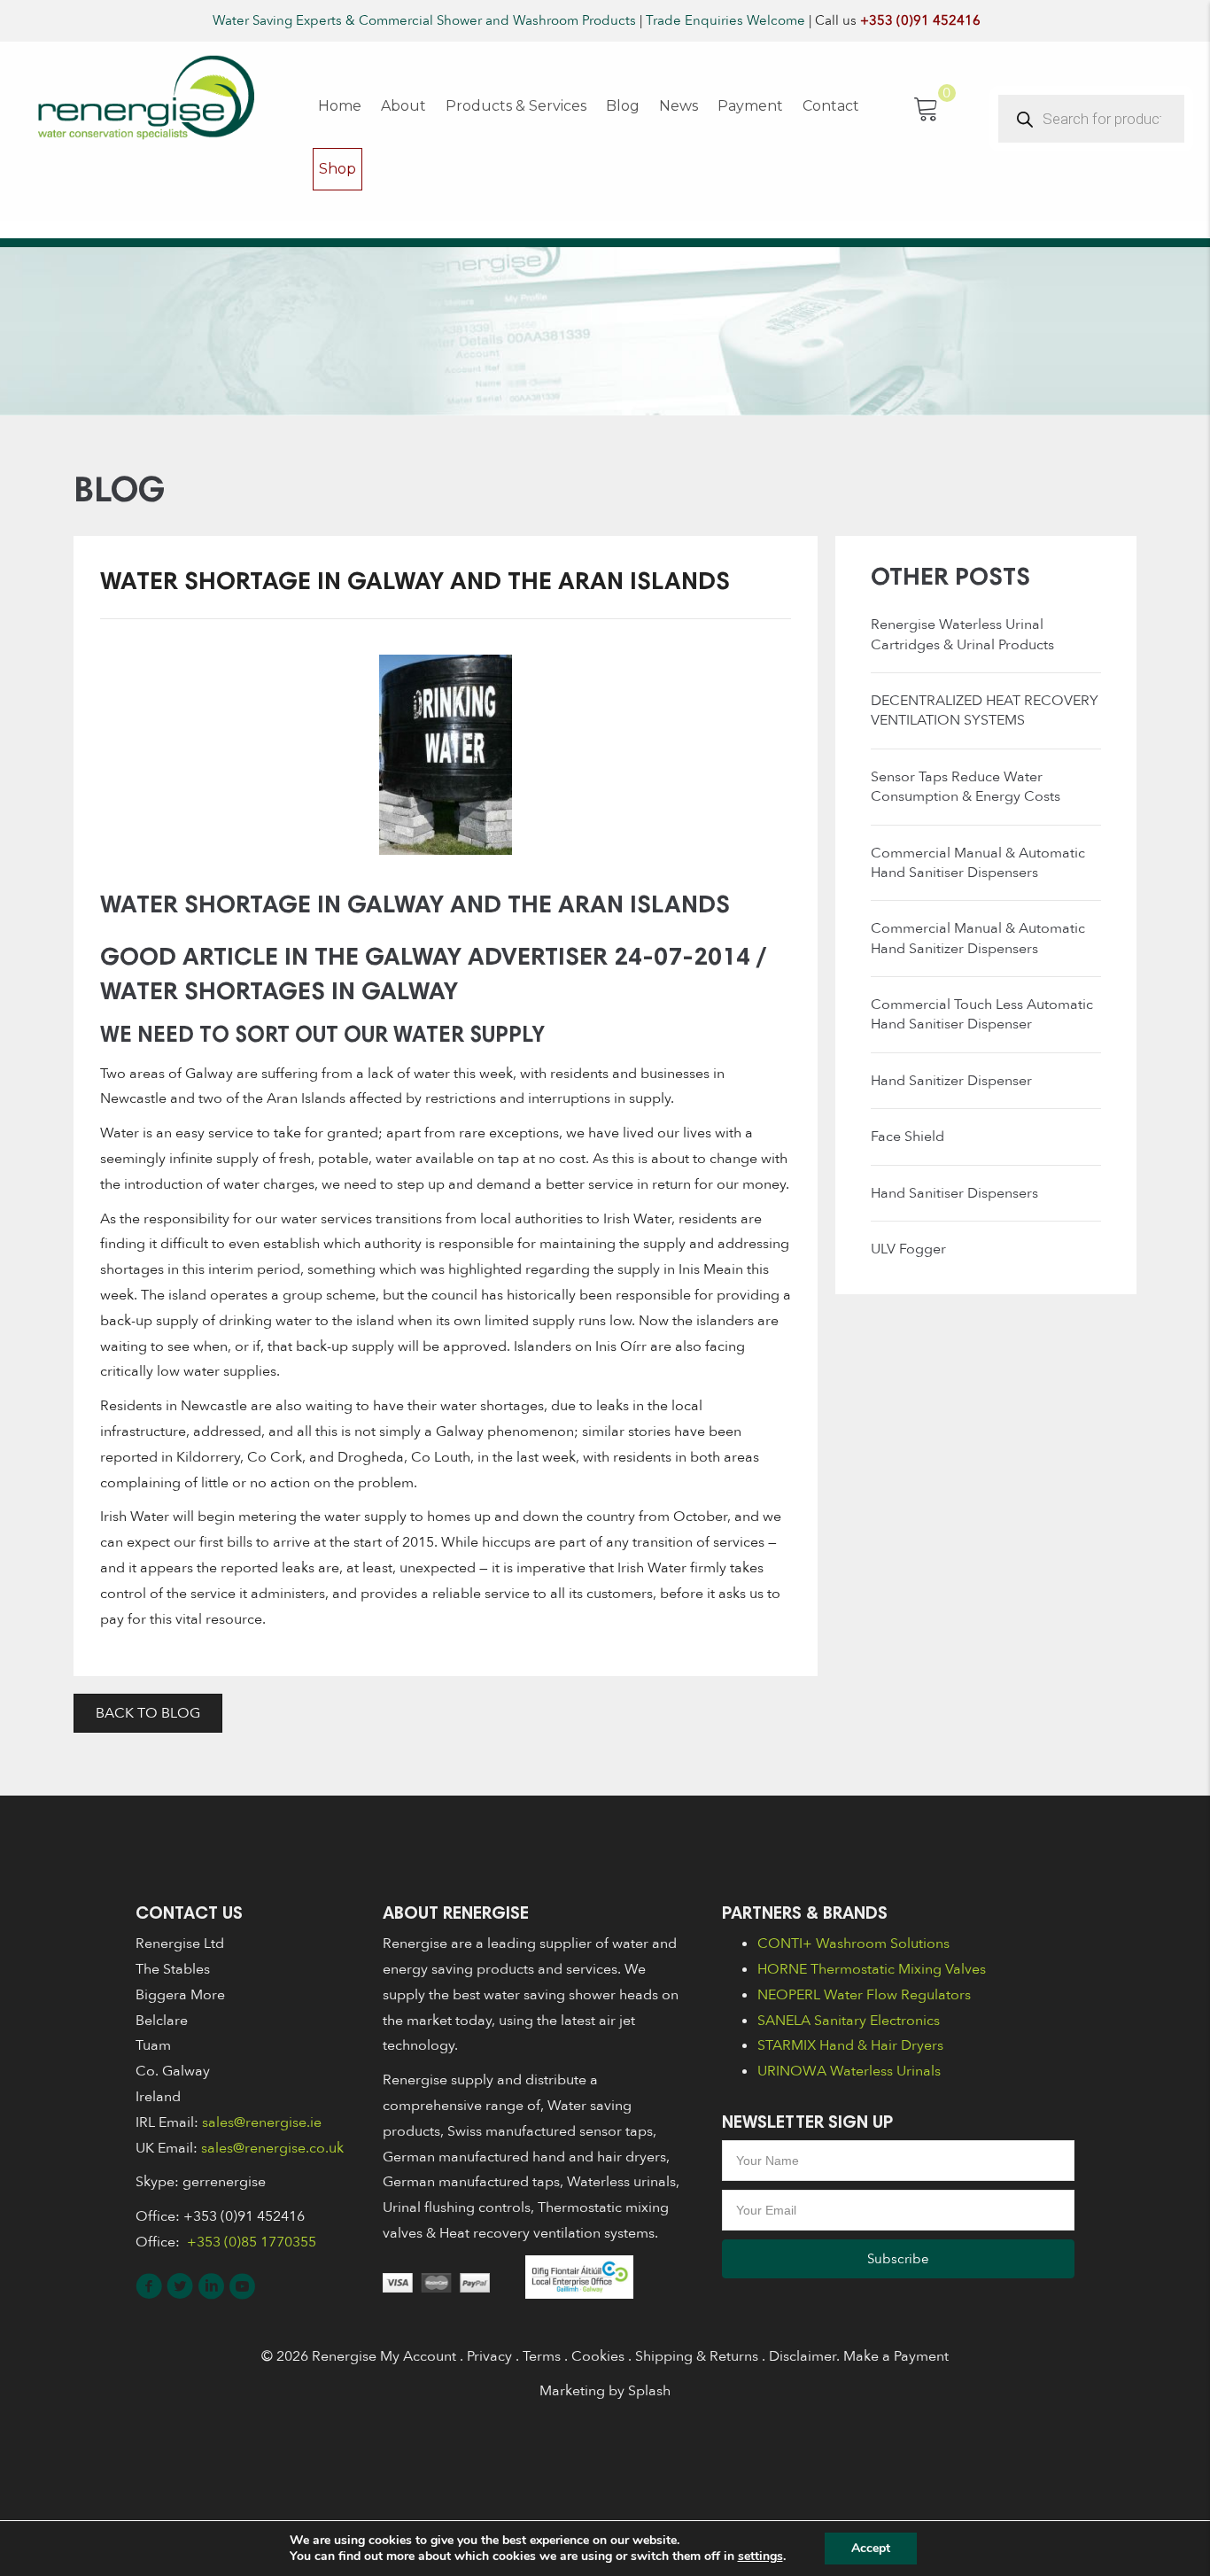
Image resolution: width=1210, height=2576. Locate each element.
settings (760, 2557)
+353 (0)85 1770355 (250, 2242)
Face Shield (907, 1137)
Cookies (598, 2356)
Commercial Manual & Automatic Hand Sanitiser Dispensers (978, 863)
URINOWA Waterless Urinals (849, 2071)
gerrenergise (224, 2182)
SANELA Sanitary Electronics (849, 2021)
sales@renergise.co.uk (272, 2148)
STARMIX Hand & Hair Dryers (850, 2045)
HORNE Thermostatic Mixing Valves (872, 1969)
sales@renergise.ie (262, 2122)
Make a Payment (896, 2356)
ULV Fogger (908, 1249)
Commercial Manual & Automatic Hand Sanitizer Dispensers (978, 938)
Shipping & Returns (697, 2356)
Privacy (489, 2356)
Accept (871, 2548)
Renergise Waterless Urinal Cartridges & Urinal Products (962, 634)
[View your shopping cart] (927, 107)
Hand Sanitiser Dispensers (954, 1193)
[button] (898, 2259)
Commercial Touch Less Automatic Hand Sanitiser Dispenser (982, 1014)
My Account (418, 2356)
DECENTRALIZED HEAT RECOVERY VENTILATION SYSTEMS (985, 710)
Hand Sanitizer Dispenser (951, 1081)
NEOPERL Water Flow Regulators (864, 1995)
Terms (542, 2356)
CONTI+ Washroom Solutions (853, 1944)
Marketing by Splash (605, 2391)
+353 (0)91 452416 (920, 20)
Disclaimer (803, 2356)
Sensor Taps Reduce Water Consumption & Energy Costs (966, 787)
